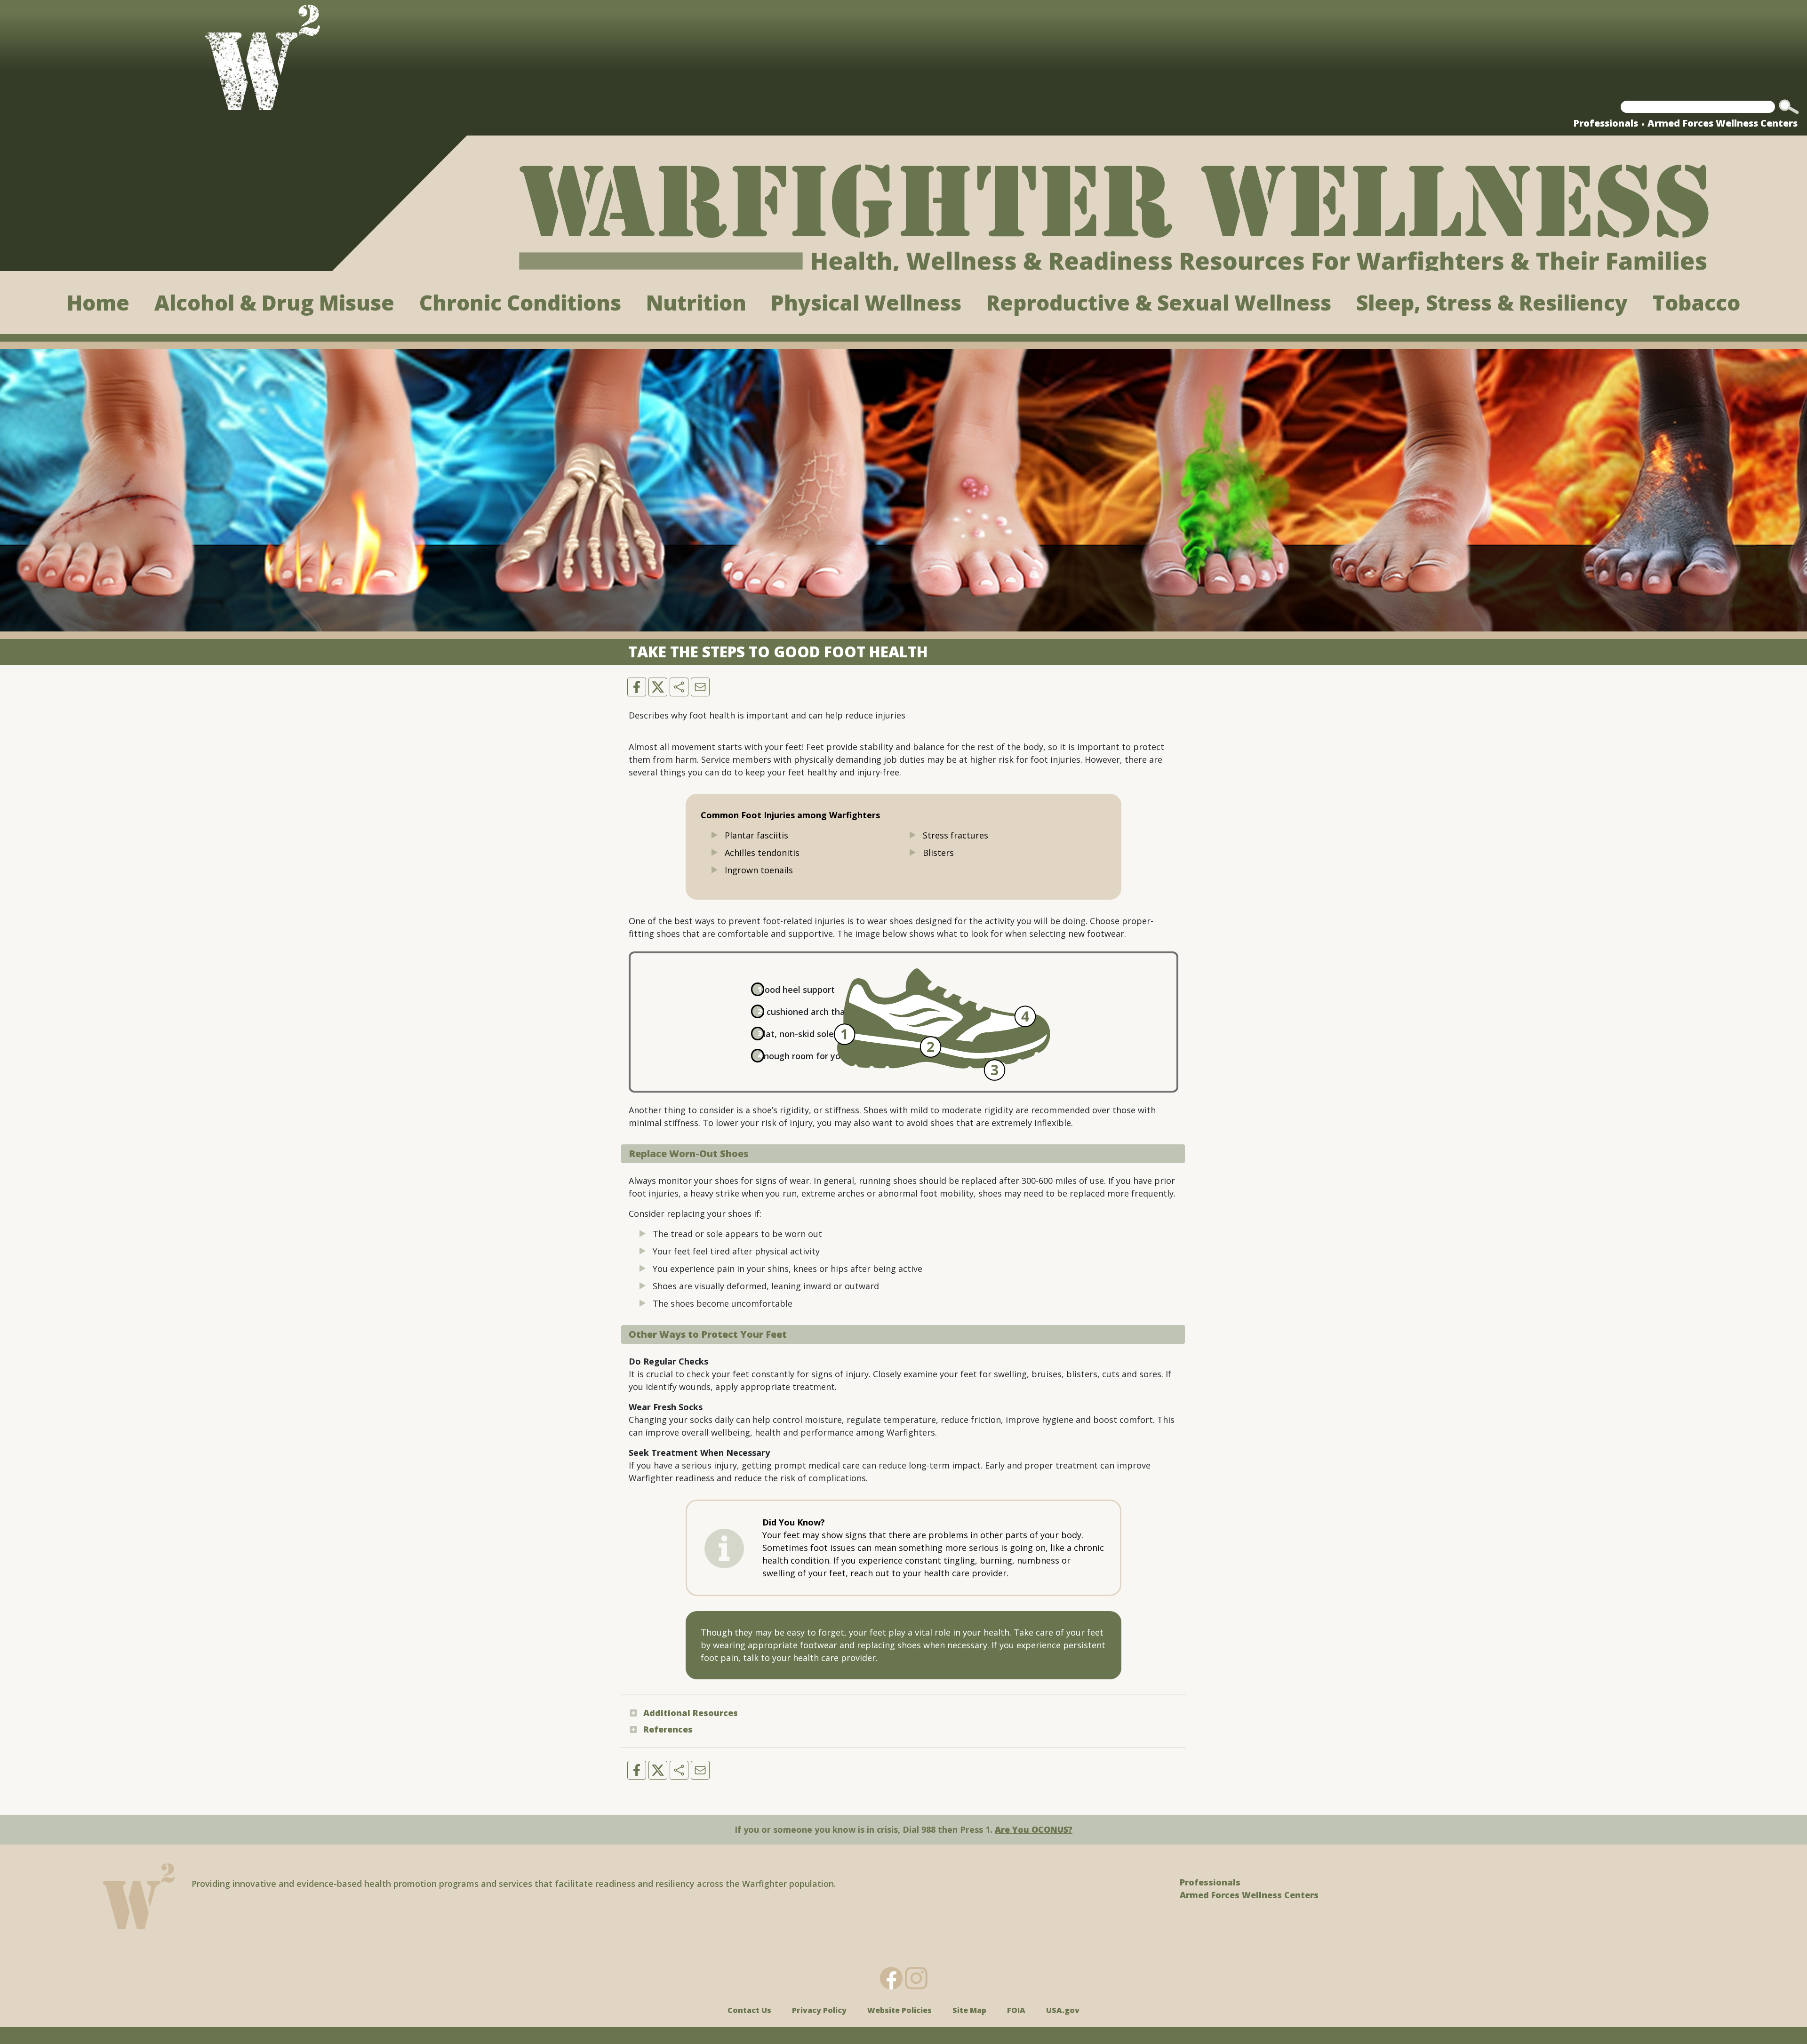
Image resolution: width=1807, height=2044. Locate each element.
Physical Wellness (866, 303)
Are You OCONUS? (1034, 1829)
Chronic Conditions (520, 303)
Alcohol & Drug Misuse (274, 303)
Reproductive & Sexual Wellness (1159, 303)
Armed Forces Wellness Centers (1723, 123)
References (668, 1729)
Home (98, 303)
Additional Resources (691, 1713)
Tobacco (1696, 303)
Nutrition (696, 303)
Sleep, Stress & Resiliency (1492, 303)
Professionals (1606, 123)
